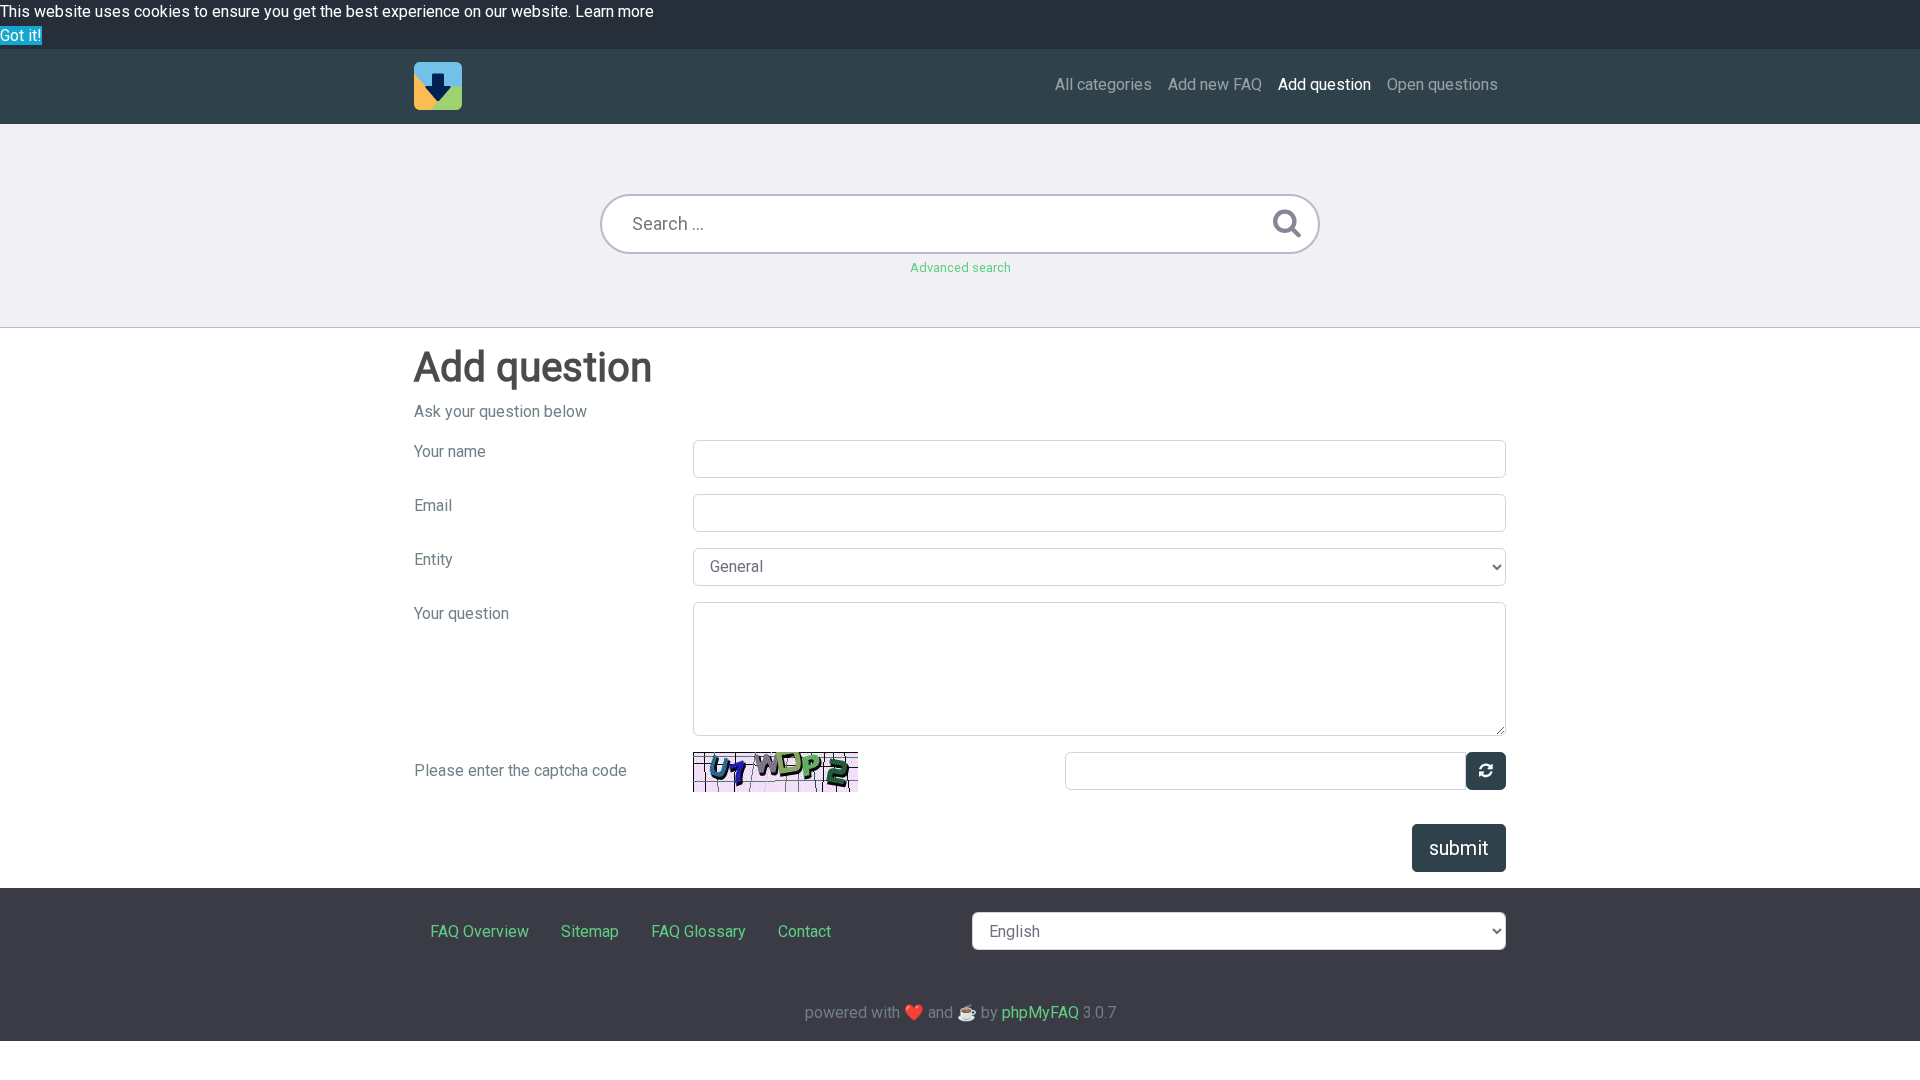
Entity (433, 559)
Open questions (1442, 84)
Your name (450, 451)
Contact (804, 931)
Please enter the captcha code (520, 770)
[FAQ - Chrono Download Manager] (438, 86)
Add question (1324, 84)
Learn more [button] (614, 11)
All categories (1103, 84)
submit (1459, 848)
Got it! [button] (21, 35)
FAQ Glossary (698, 931)
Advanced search (960, 267)
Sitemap (590, 931)
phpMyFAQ (1040, 1012)
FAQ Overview (479, 931)
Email (433, 505)
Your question (461, 613)
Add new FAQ (1215, 84)
